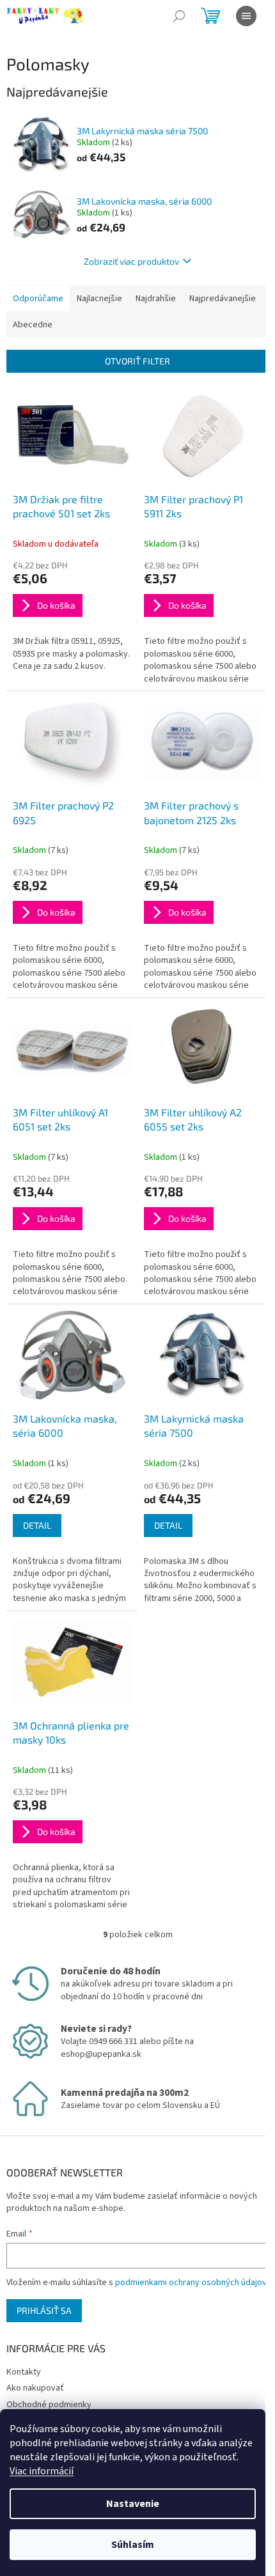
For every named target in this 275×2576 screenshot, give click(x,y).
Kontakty (24, 2372)
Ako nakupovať (35, 2388)
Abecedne (33, 325)
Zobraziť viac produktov (131, 261)
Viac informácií (42, 2471)
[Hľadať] (179, 16)
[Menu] (246, 16)
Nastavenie (133, 2504)
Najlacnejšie (99, 299)
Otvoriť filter (137, 361)
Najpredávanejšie (223, 299)
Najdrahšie (156, 299)
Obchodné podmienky (49, 2405)
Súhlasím (133, 2545)
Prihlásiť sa (44, 2310)
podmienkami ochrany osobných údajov (191, 2283)
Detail (37, 1525)
